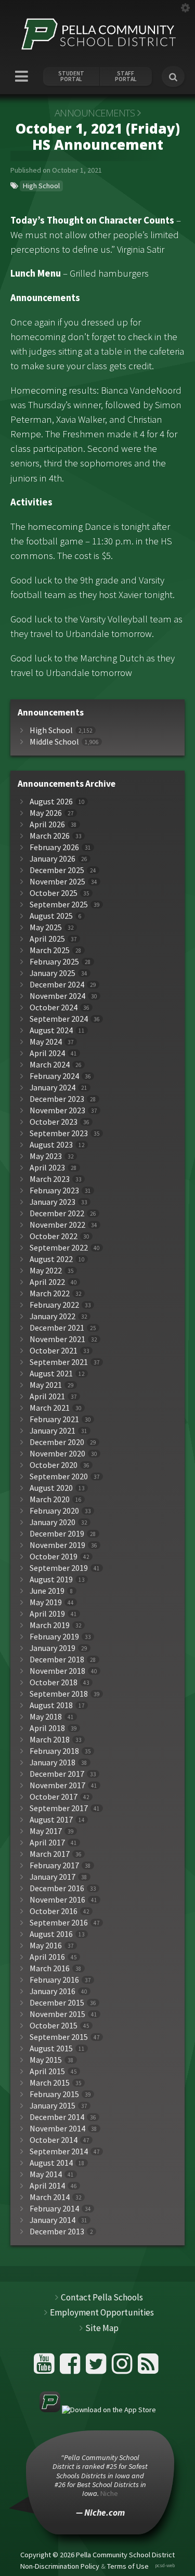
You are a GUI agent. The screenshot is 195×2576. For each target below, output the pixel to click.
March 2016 (50, 1968)
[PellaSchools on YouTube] (45, 2368)
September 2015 (59, 2037)
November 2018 (57, 1671)
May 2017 (46, 1831)
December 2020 (57, 1442)
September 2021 (59, 1362)
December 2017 (57, 1774)
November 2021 (57, 1339)
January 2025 (53, 973)
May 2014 (46, 2174)
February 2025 (54, 962)
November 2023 (57, 1110)
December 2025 (57, 870)
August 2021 (51, 1374)
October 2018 (54, 1682)
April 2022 (47, 1282)
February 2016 (54, 1980)
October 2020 (54, 1465)
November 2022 (57, 1225)
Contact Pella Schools (102, 2297)
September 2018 (59, 1694)
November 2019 (57, 1545)
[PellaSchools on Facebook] (71, 2368)
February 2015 (54, 2094)
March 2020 (50, 1499)
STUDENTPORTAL (71, 76)
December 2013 (57, 2232)
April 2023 (47, 1168)
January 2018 (53, 1762)
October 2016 (54, 1911)
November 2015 (57, 2014)
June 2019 (47, 1591)
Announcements (95, 113)
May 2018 (46, 1717)
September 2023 (59, 1133)
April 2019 (47, 1614)
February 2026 (54, 847)
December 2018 (57, 1660)
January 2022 (53, 1316)
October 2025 (54, 893)
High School (41, 186)
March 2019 (50, 1625)
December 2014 (57, 2117)
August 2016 (51, 1934)
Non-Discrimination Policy (60, 2566)
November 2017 (57, 1785)
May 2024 (46, 1042)
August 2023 (51, 1145)
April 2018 (47, 1728)
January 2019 (53, 1648)
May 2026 (46, 813)
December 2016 (57, 1888)
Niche (109, 2493)
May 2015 (46, 2060)
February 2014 (54, 2209)
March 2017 (50, 1854)
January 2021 (53, 1431)
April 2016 (47, 1957)
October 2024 (54, 1007)
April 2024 (47, 1053)
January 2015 (53, 2106)
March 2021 (50, 1408)
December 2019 (57, 1534)
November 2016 (57, 1900)
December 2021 (57, 1328)
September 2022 (59, 1248)
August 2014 (51, 2163)
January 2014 (53, 2220)
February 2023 (54, 1191)
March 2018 (50, 1740)
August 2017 (51, 1820)
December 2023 (57, 1099)
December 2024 (57, 985)
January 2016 (53, 1991)
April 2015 (47, 2071)
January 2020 (53, 1522)
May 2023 (46, 1156)
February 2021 (54, 1419)
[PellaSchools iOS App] (98, 2410)
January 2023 (53, 1202)
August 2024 (51, 1030)
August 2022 (51, 1259)
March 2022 (50, 1293)
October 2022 (54, 1236)
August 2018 (51, 1705)
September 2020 (59, 1476)
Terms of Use (128, 2566)
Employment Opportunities (102, 2312)
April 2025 (47, 939)
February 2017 (54, 1865)
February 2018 (54, 1751)
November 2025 (57, 882)
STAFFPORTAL (126, 76)
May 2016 (46, 1946)
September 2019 (59, 1568)
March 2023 (50, 1179)
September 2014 (59, 2151)
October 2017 (54, 1797)
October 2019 (54, 1557)
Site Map (102, 2328)
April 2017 (47, 1843)
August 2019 (51, 1579)
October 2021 (54, 1351)
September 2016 (59, 1923)
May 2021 (46, 1385)
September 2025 (59, 905)
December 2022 (57, 1213)
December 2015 (57, 2003)
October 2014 (54, 2140)
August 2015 (51, 2048)
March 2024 (50, 1065)
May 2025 (46, 927)
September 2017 (59, 1808)
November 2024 (57, 996)
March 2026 (50, 836)
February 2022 (54, 1305)
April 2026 (47, 824)
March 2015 (50, 2083)
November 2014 (57, 2129)
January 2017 (53, 1877)
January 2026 (53, 859)
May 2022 (46, 1271)
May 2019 (46, 1602)
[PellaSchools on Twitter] (97, 2368)
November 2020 (57, 1454)
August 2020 (51, 1488)
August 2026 (51, 802)
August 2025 (51, 916)
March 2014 (50, 2197)
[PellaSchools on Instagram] (123, 2368)
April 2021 (47, 1396)
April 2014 (47, 2186)
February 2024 (54, 1076)
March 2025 (50, 950)
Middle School (54, 742)
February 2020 (54, 1511)
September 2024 (59, 1019)
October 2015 (54, 2026)
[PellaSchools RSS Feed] (148, 2368)
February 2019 (54, 1637)
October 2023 (54, 1122)
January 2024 (53, 1088)
